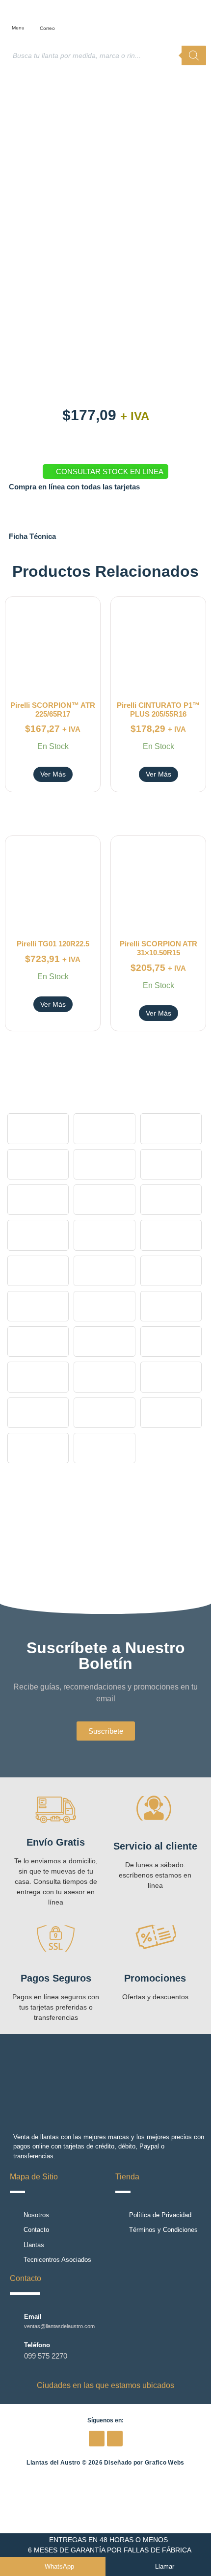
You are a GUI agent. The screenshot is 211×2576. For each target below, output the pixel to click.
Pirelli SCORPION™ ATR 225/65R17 (53, 710)
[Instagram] (115, 2439)
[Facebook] (97, 2439)
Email (33, 2317)
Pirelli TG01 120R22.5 (53, 944)
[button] (23, 15)
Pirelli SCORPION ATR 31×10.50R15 (158, 948)
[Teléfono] (14, 2351)
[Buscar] (194, 55)
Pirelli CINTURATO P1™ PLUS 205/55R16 (158, 710)
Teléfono (37, 2345)
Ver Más (53, 774)
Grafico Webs (165, 2463)
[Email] (14, 2321)
